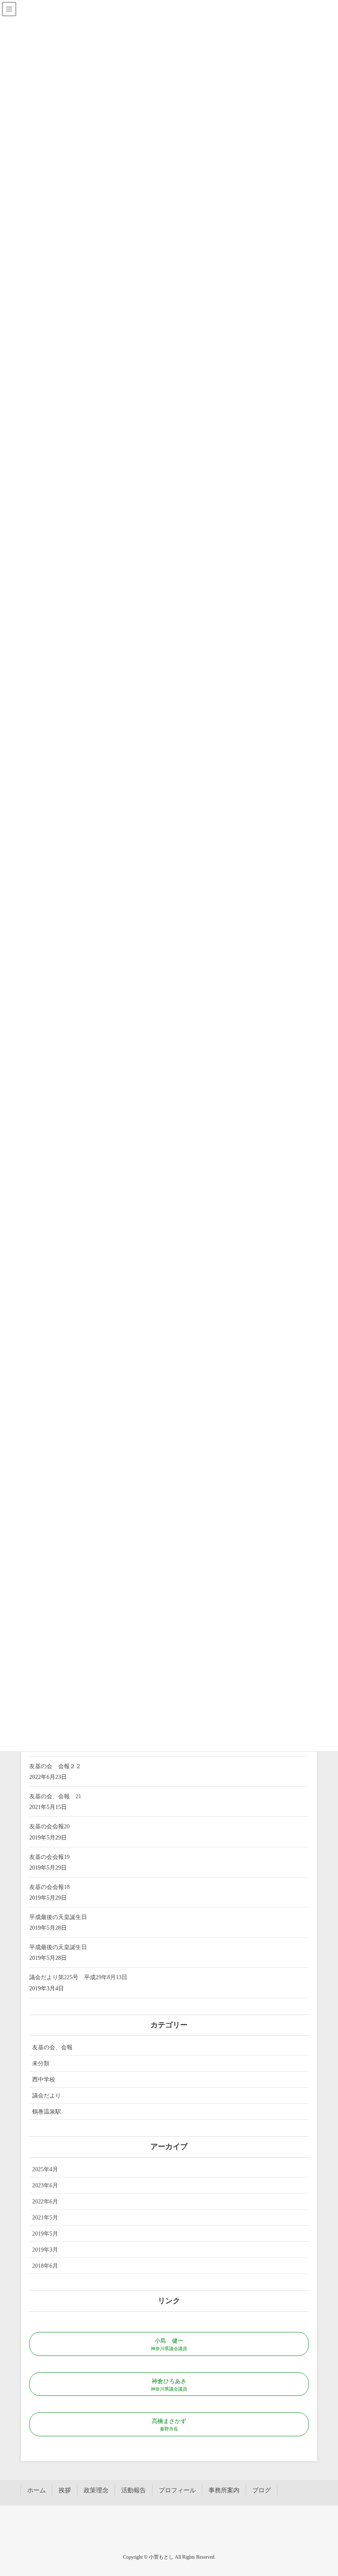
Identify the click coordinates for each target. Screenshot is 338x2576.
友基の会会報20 (49, 1826)
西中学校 (44, 2080)
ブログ (262, 2490)
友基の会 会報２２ (55, 1766)
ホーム (36, 2490)
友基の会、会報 (52, 2047)
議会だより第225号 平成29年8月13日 (78, 1977)
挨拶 (65, 2490)
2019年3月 (45, 2250)
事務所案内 (224, 2490)
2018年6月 (45, 2266)
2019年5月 (45, 2234)
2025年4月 (45, 2169)
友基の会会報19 (49, 1857)
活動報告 (134, 2490)
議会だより (47, 2096)
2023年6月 (45, 2185)
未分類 (41, 2063)
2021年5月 (45, 2218)
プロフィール (177, 2490)
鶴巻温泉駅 (47, 2112)
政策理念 (96, 2490)
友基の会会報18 (49, 1887)
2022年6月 (45, 2202)
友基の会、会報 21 (55, 1796)
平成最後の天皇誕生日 (58, 1917)
